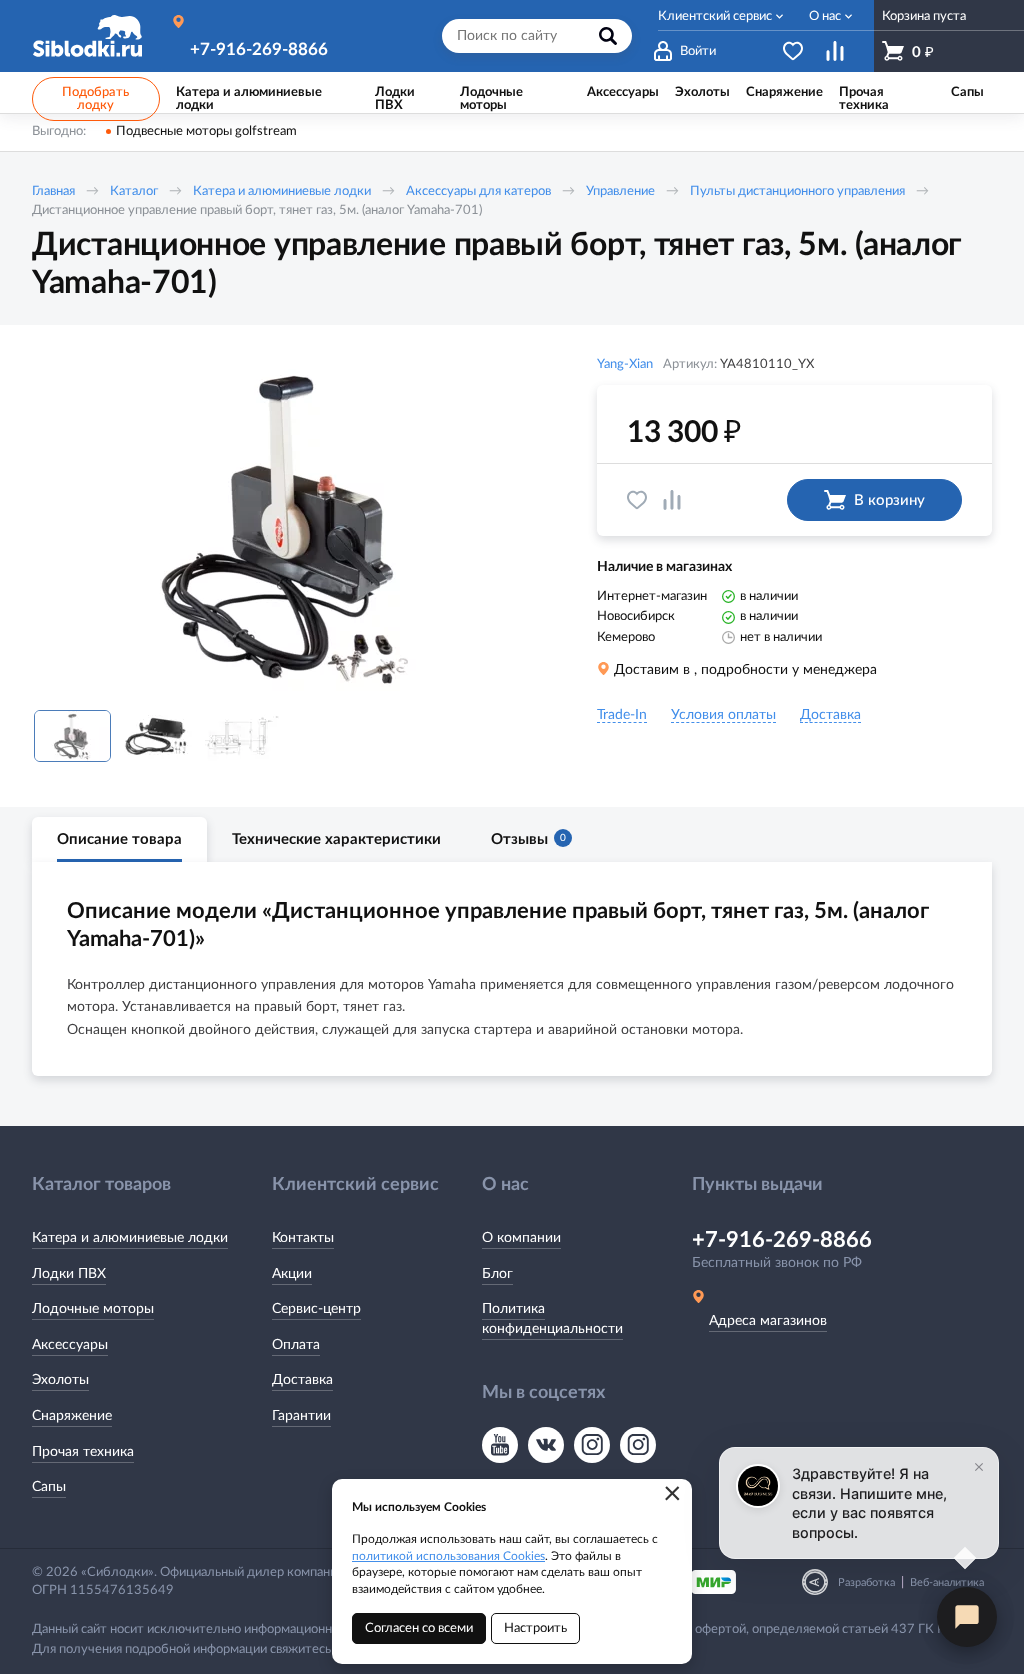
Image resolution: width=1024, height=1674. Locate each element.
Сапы (49, 1487)
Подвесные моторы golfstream (206, 131)
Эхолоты (60, 1380)
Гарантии (301, 1416)
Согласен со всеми (419, 1628)
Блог (497, 1274)
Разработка (866, 1582)
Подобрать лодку (95, 99)
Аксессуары (70, 1345)
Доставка (302, 1380)
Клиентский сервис (715, 16)
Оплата (296, 1345)
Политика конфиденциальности (552, 1319)
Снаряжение (72, 1416)
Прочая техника (83, 1452)
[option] (287, 525)
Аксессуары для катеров (478, 191)
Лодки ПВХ (69, 1274)
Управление (620, 191)
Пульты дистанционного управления (797, 191)
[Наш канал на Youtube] (500, 1445)
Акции (292, 1274)
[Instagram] (592, 1445)
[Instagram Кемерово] (638, 1445)
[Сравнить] (672, 500)
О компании (521, 1238)
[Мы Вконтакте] (546, 1445)
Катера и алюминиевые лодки (282, 191)
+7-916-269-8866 (259, 49)
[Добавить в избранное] (637, 500)
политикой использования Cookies (448, 1556)
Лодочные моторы (93, 1309)
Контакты (303, 1238)
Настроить (535, 1628)
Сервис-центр (316, 1309)
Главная (53, 191)
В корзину (889, 500)
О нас (825, 16)
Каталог (134, 191)
